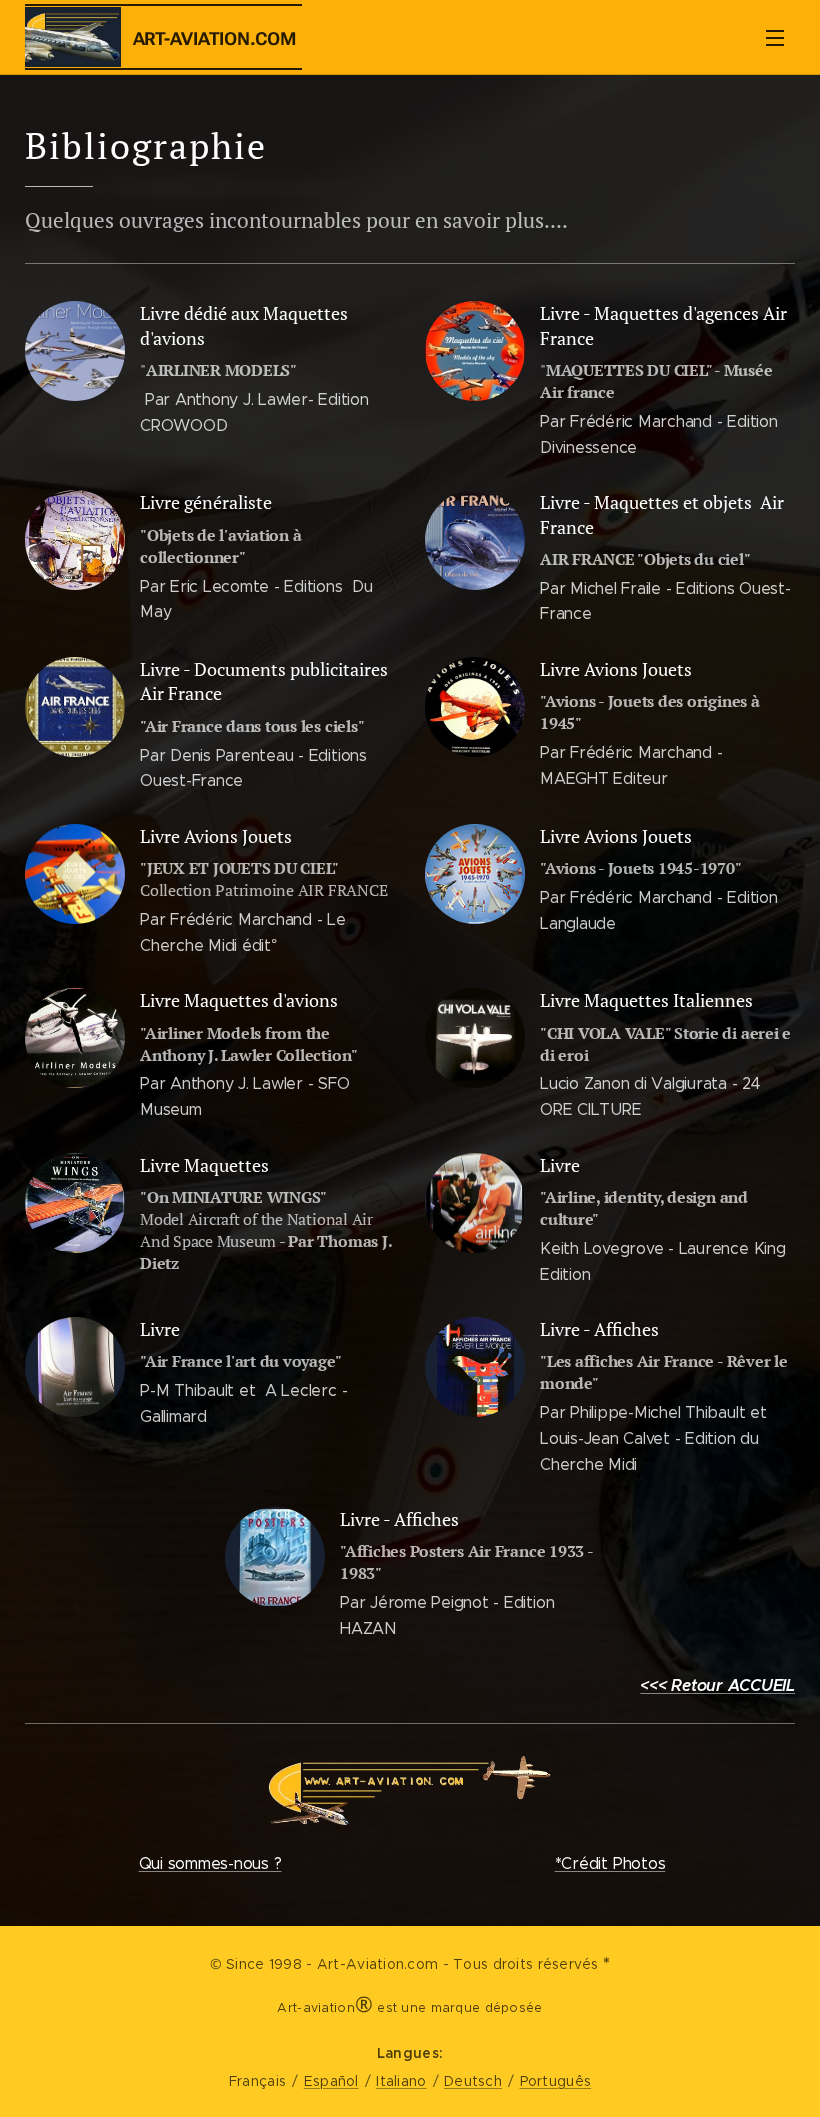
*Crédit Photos (610, 1863)
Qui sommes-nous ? (210, 1863)
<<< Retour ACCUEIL (717, 1685)
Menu (775, 37)
